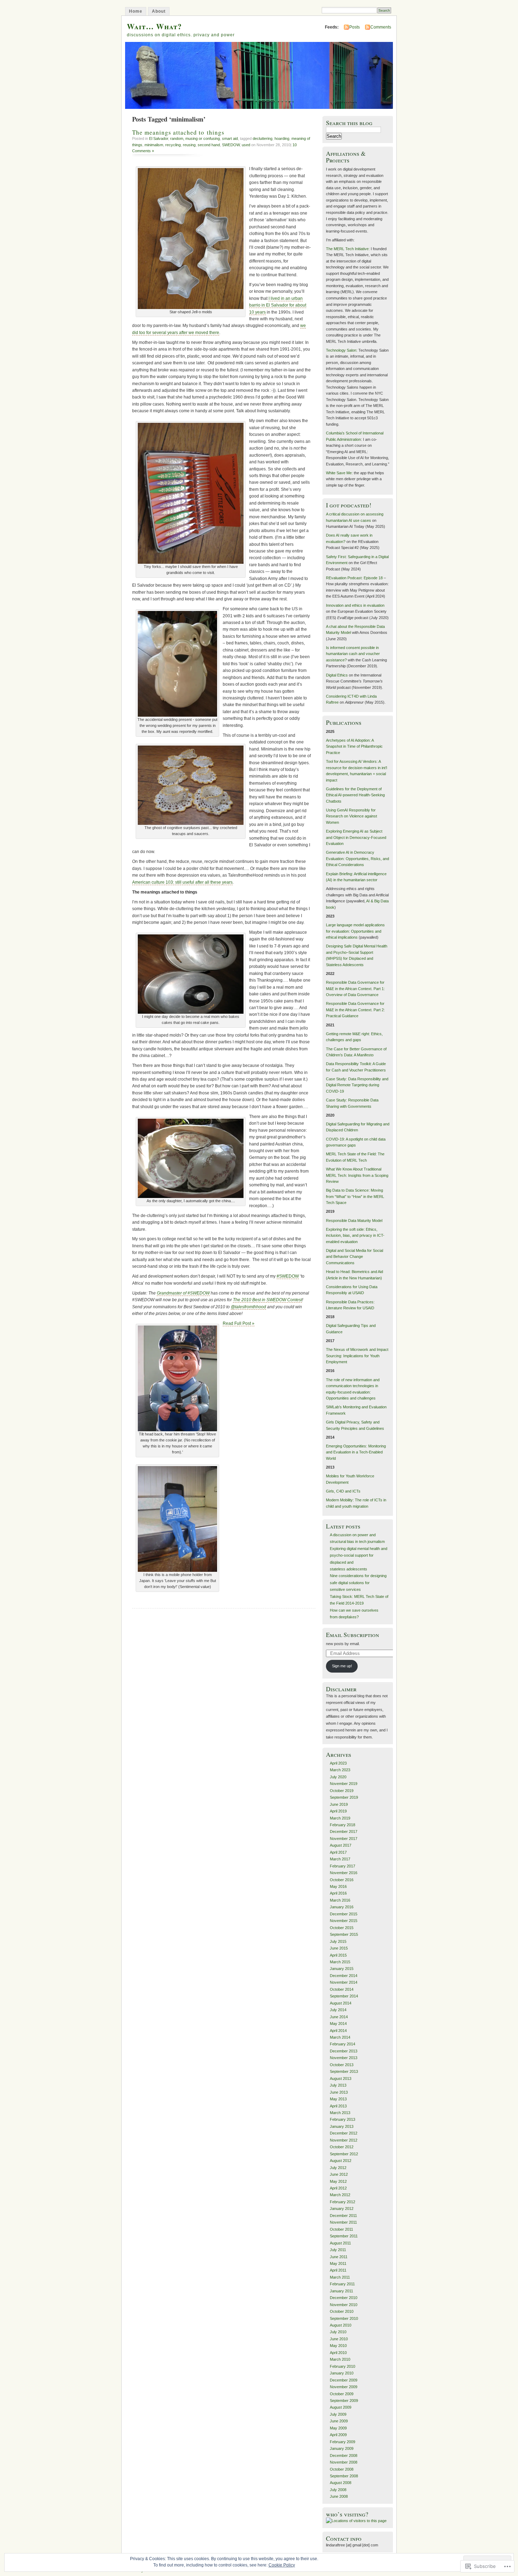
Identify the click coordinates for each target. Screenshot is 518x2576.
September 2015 (344, 1934)
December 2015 (344, 1914)
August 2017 (341, 1845)
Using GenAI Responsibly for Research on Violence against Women (351, 816)
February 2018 (343, 1825)
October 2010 (342, 2311)
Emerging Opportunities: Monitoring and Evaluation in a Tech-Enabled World (356, 1452)
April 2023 (338, 1763)
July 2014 (338, 2010)
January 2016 (342, 1907)
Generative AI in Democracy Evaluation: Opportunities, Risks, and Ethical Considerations (357, 858)
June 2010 (339, 2339)
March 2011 (340, 2277)
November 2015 (344, 1921)
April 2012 (338, 2188)
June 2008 (339, 2496)
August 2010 (341, 2325)
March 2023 (340, 1770)
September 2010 (344, 2318)
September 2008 (344, 2476)
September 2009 (344, 2401)
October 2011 (341, 2229)
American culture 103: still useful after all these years (182, 882)
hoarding (282, 138)
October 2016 (342, 1880)
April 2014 (338, 2031)
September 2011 (344, 2236)
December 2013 (344, 2051)
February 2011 (342, 2284)
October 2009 (342, 2394)
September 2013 (344, 2071)
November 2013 (344, 2058)
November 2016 (344, 1873)
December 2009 (344, 2380)
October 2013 (342, 2065)
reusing (189, 145)
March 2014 (340, 2037)
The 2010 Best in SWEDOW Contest (267, 1300)
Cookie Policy (282, 2565)
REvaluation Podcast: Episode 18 (354, 578)
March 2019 (340, 1818)
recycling (173, 145)
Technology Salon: (342, 350)
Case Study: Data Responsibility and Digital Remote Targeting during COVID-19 (357, 1085)
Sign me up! (342, 1666)
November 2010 (344, 2305)
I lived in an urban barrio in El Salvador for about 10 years (278, 305)
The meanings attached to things (178, 132)
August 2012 (341, 2161)
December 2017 (344, 1831)
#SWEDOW (288, 1276)
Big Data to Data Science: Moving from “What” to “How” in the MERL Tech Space (355, 1196)
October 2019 (342, 1791)
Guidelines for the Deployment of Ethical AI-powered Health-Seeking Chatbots (355, 795)
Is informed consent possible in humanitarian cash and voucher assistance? (353, 654)
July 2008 (338, 2490)
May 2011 (338, 2263)
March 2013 (340, 2113)
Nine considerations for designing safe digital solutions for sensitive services (358, 1583)
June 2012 (339, 2174)
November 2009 (344, 2387)
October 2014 (342, 1989)
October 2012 (342, 2147)
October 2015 (342, 1928)
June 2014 (339, 2017)
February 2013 (343, 2119)
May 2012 (338, 2181)
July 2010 (338, 2332)
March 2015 (340, 1962)
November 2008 (344, 2462)
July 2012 (338, 2168)
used (246, 145)
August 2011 (340, 2243)
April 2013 (338, 2106)
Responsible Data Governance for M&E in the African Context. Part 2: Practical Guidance (355, 1010)
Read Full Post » (239, 1323)
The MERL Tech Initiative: (348, 249)
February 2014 (343, 2044)
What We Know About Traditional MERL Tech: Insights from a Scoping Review (357, 1175)
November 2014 (344, 1982)
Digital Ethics (337, 675)
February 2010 (343, 2366)
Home (136, 11)
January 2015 (342, 1969)
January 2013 (342, 2126)
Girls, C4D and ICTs (343, 1491)
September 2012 (344, 2154)
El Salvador (159, 138)
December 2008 (344, 2455)
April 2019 (338, 1811)
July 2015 (338, 1941)
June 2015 (339, 1948)
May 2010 (338, 2346)
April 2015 (338, 1955)
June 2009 (339, 2421)
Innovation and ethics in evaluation (355, 605)
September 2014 (344, 1996)
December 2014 (344, 1976)
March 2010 (340, 2359)
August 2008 (341, 2483)
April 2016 (338, 1893)
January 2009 (342, 2448)
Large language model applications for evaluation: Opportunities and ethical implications (355, 931)
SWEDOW (231, 145)
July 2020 (338, 1777)
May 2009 (338, 2428)
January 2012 (342, 2209)
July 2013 (338, 2085)
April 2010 (338, 2353)
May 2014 (338, 2024)
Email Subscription (353, 1635)
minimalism (154, 145)
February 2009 (343, 2442)
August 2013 (341, 2078)
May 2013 (338, 2099)
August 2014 (341, 2003)
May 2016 (338, 1886)
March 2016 (340, 1900)
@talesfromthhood (248, 1307)
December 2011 (343, 2216)
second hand (209, 145)
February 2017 (343, 1866)
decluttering (263, 138)
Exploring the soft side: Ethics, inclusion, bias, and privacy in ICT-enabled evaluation (355, 1236)
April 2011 (338, 2270)
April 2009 (338, 2435)
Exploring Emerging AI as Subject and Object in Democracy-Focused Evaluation (356, 837)
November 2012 (344, 2140)
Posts (354, 27)
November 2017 (344, 1839)
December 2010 (344, 2298)
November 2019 (344, 1784)
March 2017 (340, 1859)
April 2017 (338, 1852)
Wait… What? (154, 26)
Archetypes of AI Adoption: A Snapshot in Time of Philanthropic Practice (354, 746)
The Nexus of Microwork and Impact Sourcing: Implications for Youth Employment (357, 1356)
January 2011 (341, 2291)
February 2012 (343, 2202)
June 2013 (339, 2092)
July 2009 (338, 2414)
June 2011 (339, 2257)
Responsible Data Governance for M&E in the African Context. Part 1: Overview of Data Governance (355, 989)
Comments (381, 27)
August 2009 (341, 2407)
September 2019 (344, 1797)
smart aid (230, 138)
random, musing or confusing (195, 138)
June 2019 (339, 1804)
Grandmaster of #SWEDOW (183, 1293)
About (159, 11)
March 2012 (340, 2195)
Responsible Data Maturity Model (354, 1221)
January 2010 (342, 2373)
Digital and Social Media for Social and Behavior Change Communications (354, 1257)
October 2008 (342, 2469)
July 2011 (338, 2250)
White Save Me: (339, 473)
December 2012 (344, 2133)
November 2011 (343, 2222)
